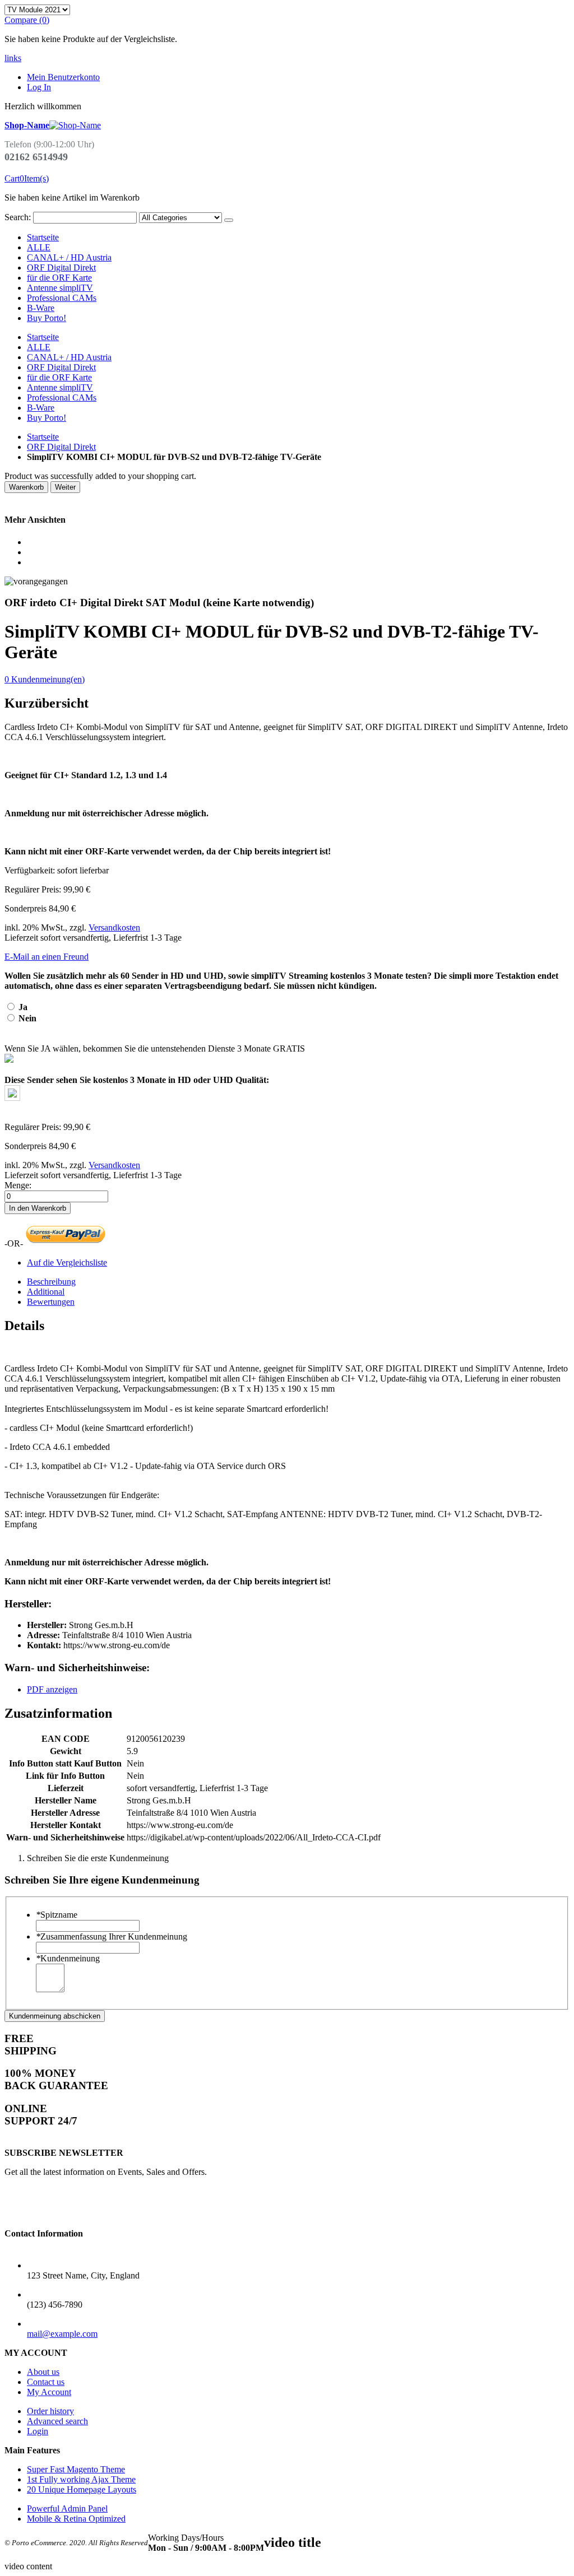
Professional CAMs (62, 298)
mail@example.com (62, 2334)
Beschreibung (51, 1282)
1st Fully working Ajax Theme (81, 2479)
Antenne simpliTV (60, 288)
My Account (49, 2392)
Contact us (46, 2382)
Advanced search (57, 2421)
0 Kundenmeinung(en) (45, 679)
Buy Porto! (47, 318)
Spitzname (57, 1915)
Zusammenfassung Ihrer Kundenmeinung (112, 1936)
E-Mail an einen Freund (47, 957)
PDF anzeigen (52, 1689)
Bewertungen (51, 1302)
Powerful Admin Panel (67, 2508)
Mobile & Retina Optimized (76, 2519)
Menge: (18, 1185)
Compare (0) (27, 20)
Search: (18, 217)
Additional (46, 1292)
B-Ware (41, 308)
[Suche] (229, 220)
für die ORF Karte (59, 278)
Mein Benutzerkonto (63, 77)
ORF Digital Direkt (61, 268)
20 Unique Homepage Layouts (82, 2489)
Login (38, 2431)
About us (43, 2372)
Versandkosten (114, 927)
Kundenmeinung (68, 1958)
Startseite (43, 437)
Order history (50, 2411)
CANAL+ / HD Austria (69, 257)
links (13, 58)
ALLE (39, 247)
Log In (39, 87)
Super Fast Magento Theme (76, 2469)
